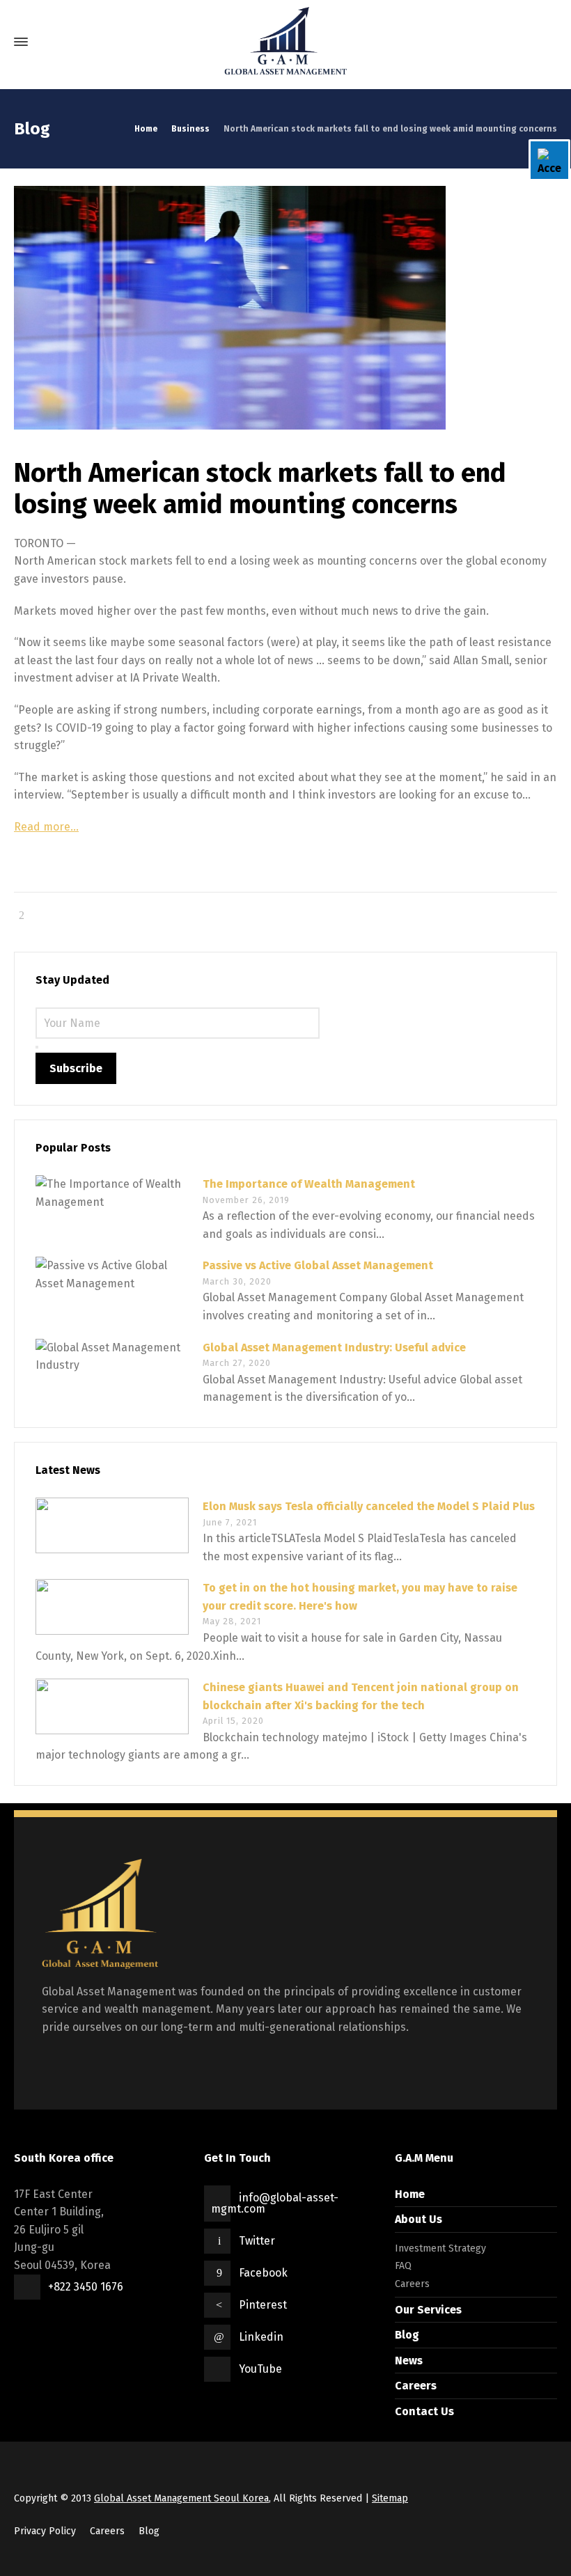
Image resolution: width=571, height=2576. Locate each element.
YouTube (260, 2369)
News (409, 2361)
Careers (412, 2284)
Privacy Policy (45, 2531)
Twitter (257, 2241)
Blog (407, 2335)
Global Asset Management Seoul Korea (181, 2498)
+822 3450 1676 (86, 2287)
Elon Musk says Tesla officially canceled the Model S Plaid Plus (369, 1506)
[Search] (545, 42)
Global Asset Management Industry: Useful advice (334, 1348)
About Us (419, 2219)
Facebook (263, 2273)
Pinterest (263, 2305)
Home (410, 2194)
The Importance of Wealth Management (309, 1184)
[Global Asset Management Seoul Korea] (285, 42)
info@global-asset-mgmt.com (274, 2203)
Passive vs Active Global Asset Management (318, 1265)
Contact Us (424, 2411)
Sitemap (390, 2498)
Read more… (46, 827)
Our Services (428, 2310)
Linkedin (261, 2337)
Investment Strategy (440, 2248)
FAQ (403, 2266)
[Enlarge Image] (285, 308)
